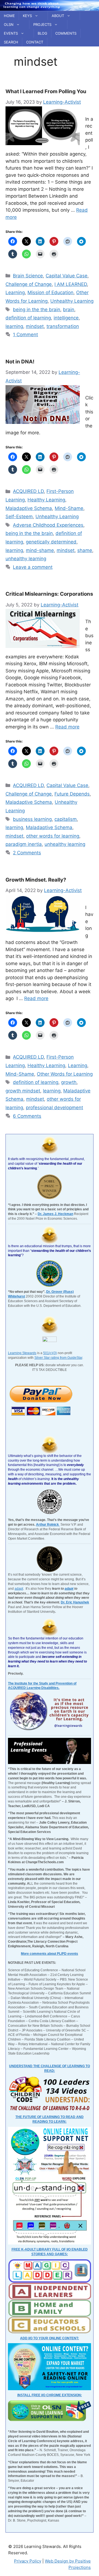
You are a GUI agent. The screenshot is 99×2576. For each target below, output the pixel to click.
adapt (19, 1589)
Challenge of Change (29, 284)
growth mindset (23, 1091)
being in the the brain (37, 310)
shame (85, 550)
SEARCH (11, 42)
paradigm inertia (24, 844)
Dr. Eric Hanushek (75, 1602)
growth (69, 1082)
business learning (32, 819)
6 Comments (27, 1116)
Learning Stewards (22, 1353)
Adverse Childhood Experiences (48, 525)
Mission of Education (50, 292)
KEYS (27, 16)
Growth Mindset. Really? (36, 880)
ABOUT (58, 16)
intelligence (66, 318)
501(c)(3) (50, 1353)
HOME (9, 16)
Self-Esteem (19, 517)
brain (69, 310)
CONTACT (35, 42)
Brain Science (28, 276)
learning (14, 326)
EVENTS (11, 33)
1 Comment (25, 335)
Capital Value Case (67, 276)
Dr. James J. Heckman (55, 1214)
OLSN (9, 24)
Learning (15, 292)
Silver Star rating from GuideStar (58, 1358)
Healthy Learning (46, 500)
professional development (54, 1108)
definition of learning (28, 318)
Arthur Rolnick (48, 1525)
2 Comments (27, 853)
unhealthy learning (26, 559)
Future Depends (72, 794)
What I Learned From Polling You (46, 91)
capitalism (66, 819)
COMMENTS (66, 33)
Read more (67, 727)
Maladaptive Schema (29, 508)
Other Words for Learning (65, 1074)
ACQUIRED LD (28, 491)
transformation (63, 326)
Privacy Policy (28, 2561)
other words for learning (53, 836)
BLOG (42, 33)
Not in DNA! (20, 362)
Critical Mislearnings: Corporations (49, 594)
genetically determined (51, 542)
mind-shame (40, 550)
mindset (35, 326)
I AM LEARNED (71, 284)
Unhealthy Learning (72, 301)
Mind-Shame (69, 508)
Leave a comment (33, 567)
